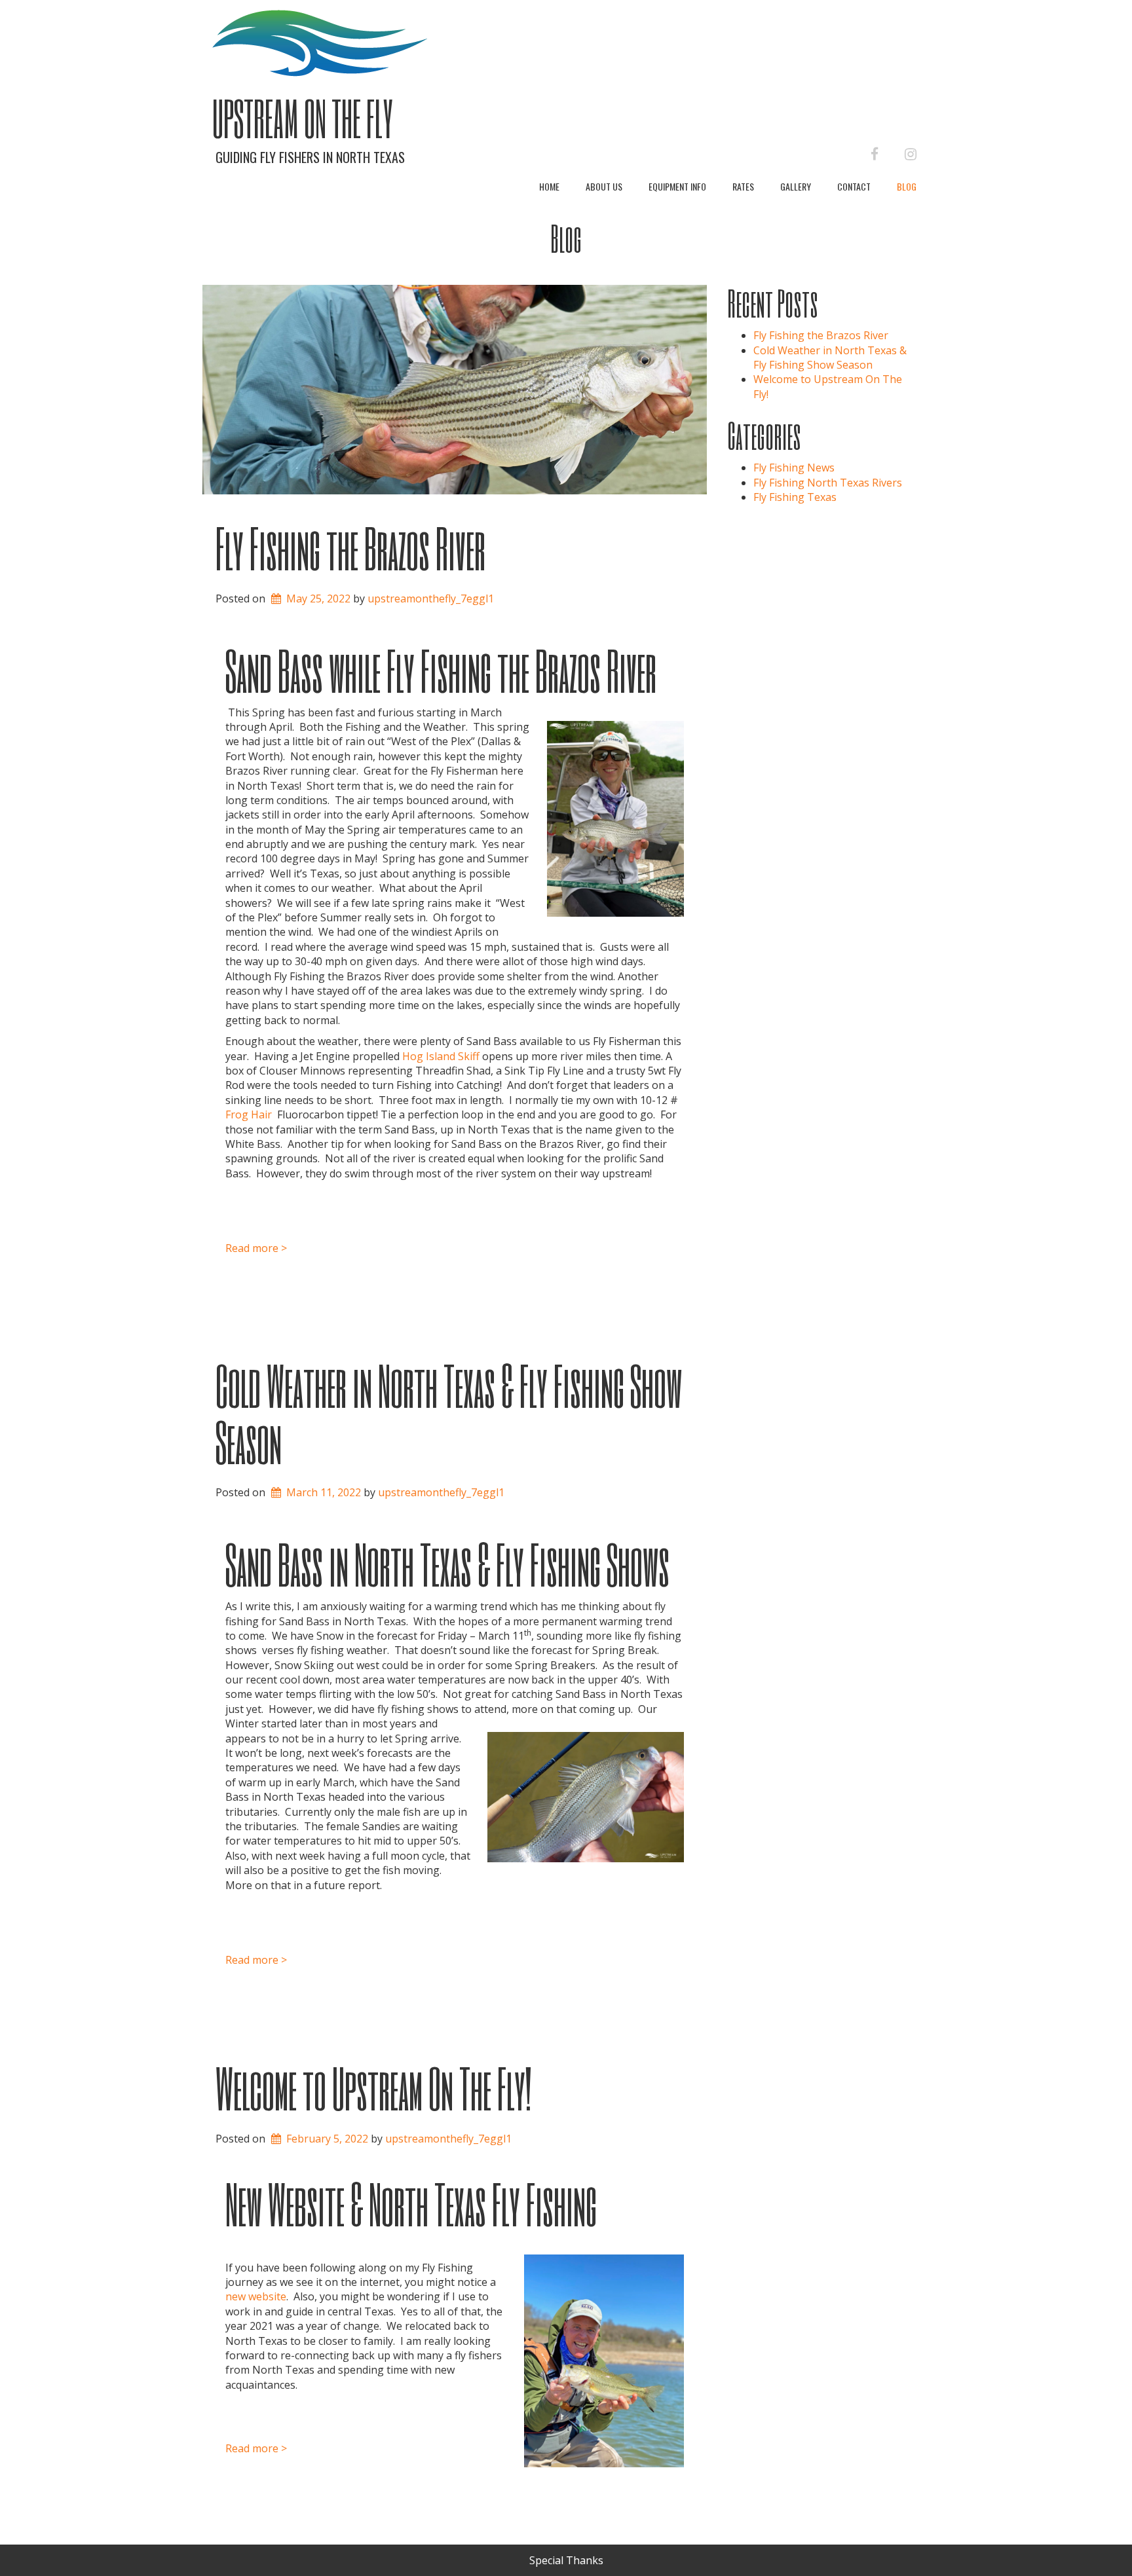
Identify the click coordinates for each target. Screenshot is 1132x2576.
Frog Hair (249, 1114)
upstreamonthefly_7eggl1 (431, 598)
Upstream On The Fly (303, 118)
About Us (604, 186)
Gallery (796, 186)
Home (549, 186)
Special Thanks (566, 2560)
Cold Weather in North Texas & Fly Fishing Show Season (449, 1413)
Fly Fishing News (794, 468)
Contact (854, 186)
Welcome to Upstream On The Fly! (373, 2088)
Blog (907, 186)
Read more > (256, 1248)
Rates (743, 186)
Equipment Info (677, 186)
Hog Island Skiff (442, 1056)
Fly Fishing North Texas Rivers (828, 483)
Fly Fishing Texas (795, 497)
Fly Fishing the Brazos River (350, 547)
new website (256, 2296)
